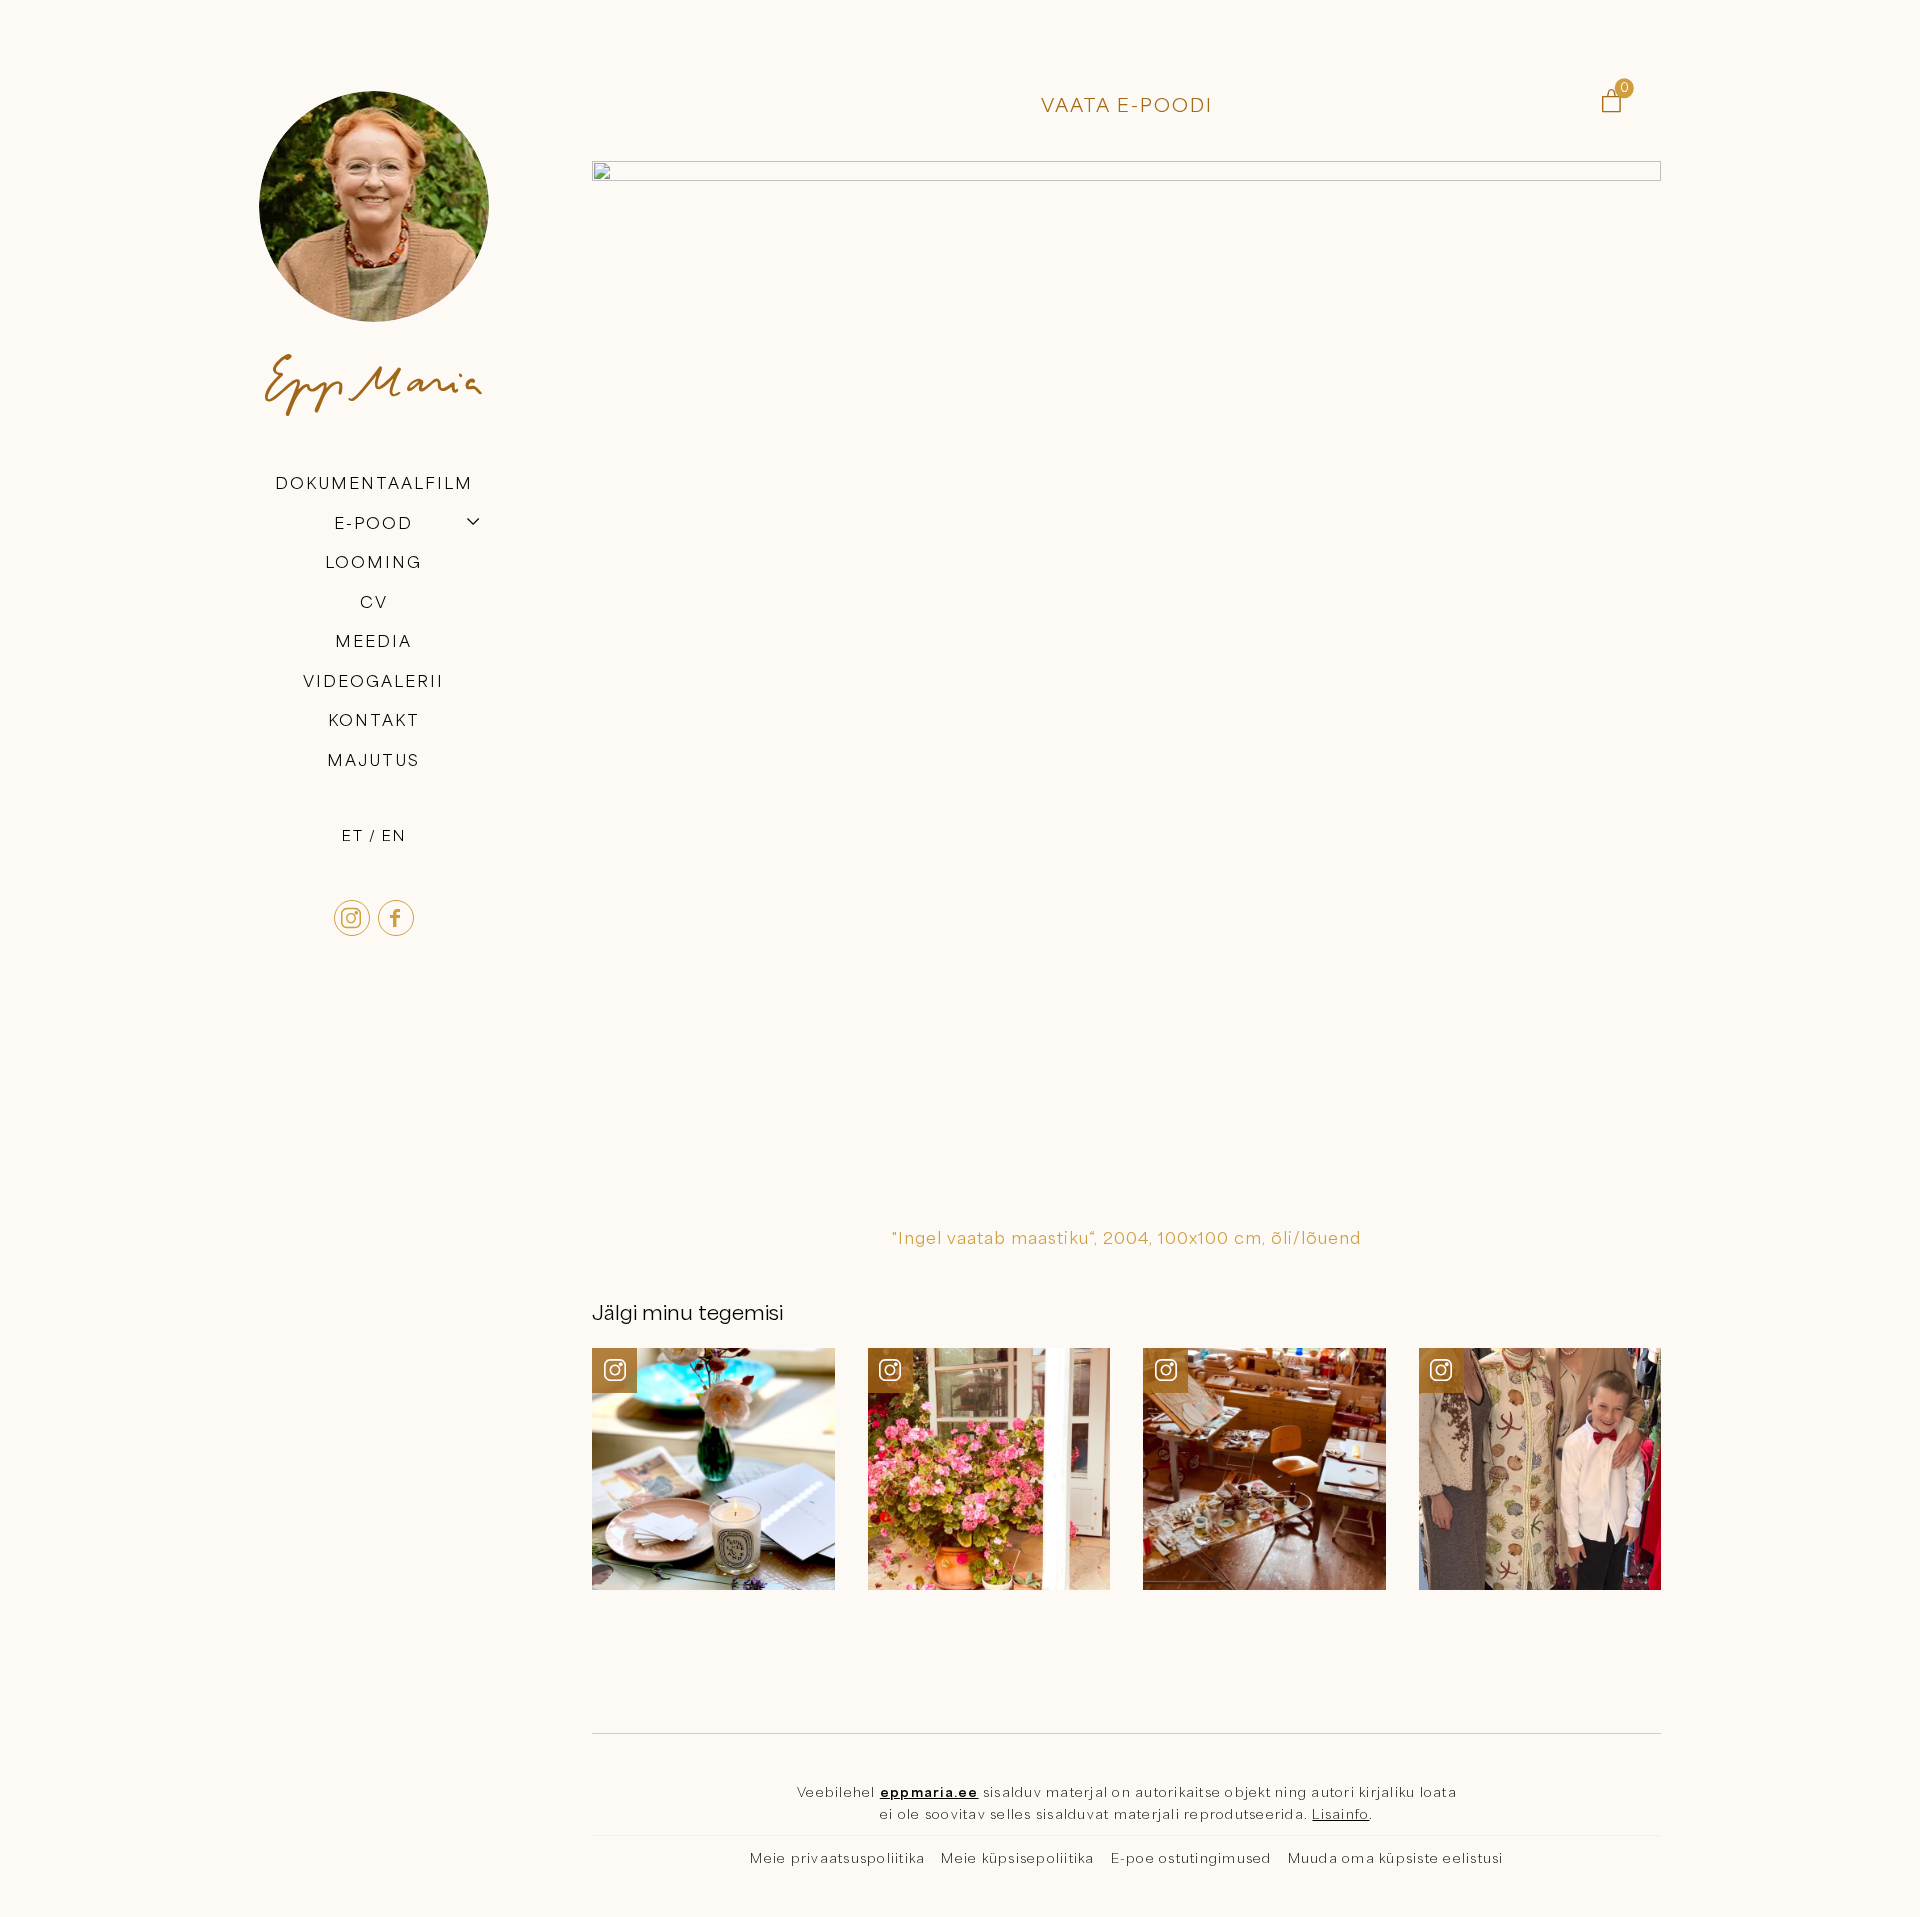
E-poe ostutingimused (1191, 1858)
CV (374, 602)
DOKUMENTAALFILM (374, 483)
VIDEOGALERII (373, 681)
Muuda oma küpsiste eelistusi (1396, 1858)
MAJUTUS (373, 760)
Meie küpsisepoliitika (1017, 1858)
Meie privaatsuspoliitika (837, 1858)
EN (394, 835)
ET (353, 835)
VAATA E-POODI (1127, 104)
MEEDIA (373, 641)
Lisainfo (1340, 1814)
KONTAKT (374, 721)
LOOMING (373, 562)
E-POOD (373, 523)
